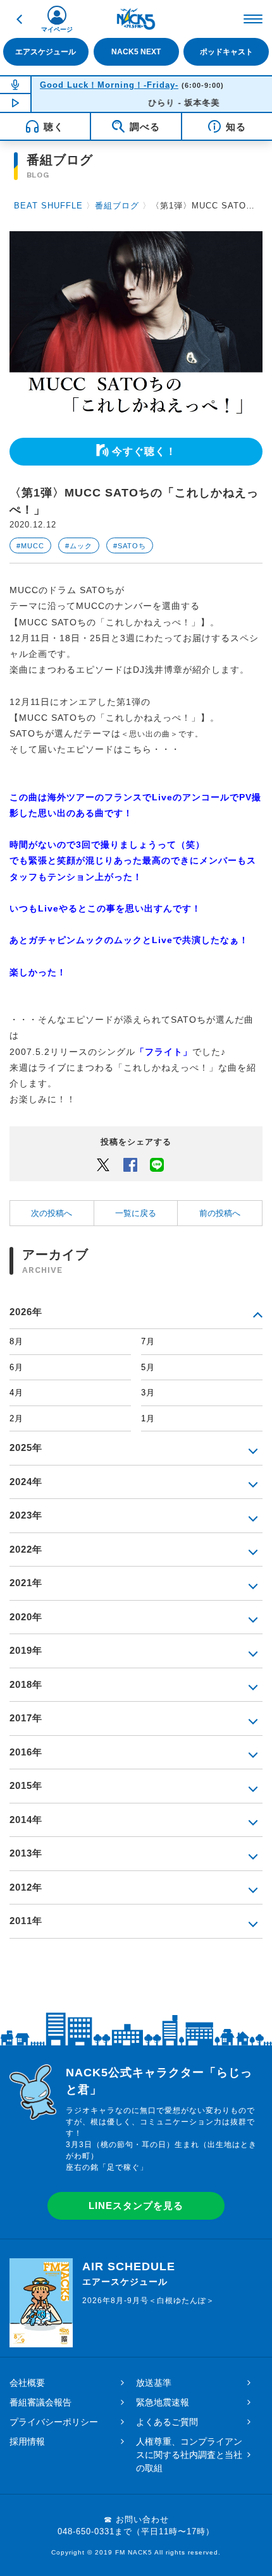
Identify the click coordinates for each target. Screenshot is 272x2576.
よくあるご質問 (167, 2422)
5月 (148, 1367)
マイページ (57, 29)
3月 (148, 1393)
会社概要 (27, 2383)
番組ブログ (117, 206)
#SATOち (130, 546)
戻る (19, 19)
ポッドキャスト (226, 52)
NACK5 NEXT (136, 52)
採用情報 (27, 2441)
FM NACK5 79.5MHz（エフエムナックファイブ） (136, 19)
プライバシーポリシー (54, 2422)
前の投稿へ (220, 1213)
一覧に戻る (136, 1213)
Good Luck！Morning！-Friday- (109, 85)
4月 (16, 1393)
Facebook (130, 1164)
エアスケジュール (46, 52)
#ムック (79, 546)
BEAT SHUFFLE (48, 206)
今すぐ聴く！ (144, 451)
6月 (16, 1367)
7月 (148, 1341)
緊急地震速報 (163, 2402)
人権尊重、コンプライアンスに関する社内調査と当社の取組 (189, 2455)
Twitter (103, 1164)
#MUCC (30, 546)
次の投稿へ (52, 1213)
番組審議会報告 (40, 2402)
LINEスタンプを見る (136, 2206)
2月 (16, 1418)
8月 (16, 1341)
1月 (148, 1418)
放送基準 (154, 2383)
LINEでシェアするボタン (157, 1164)
